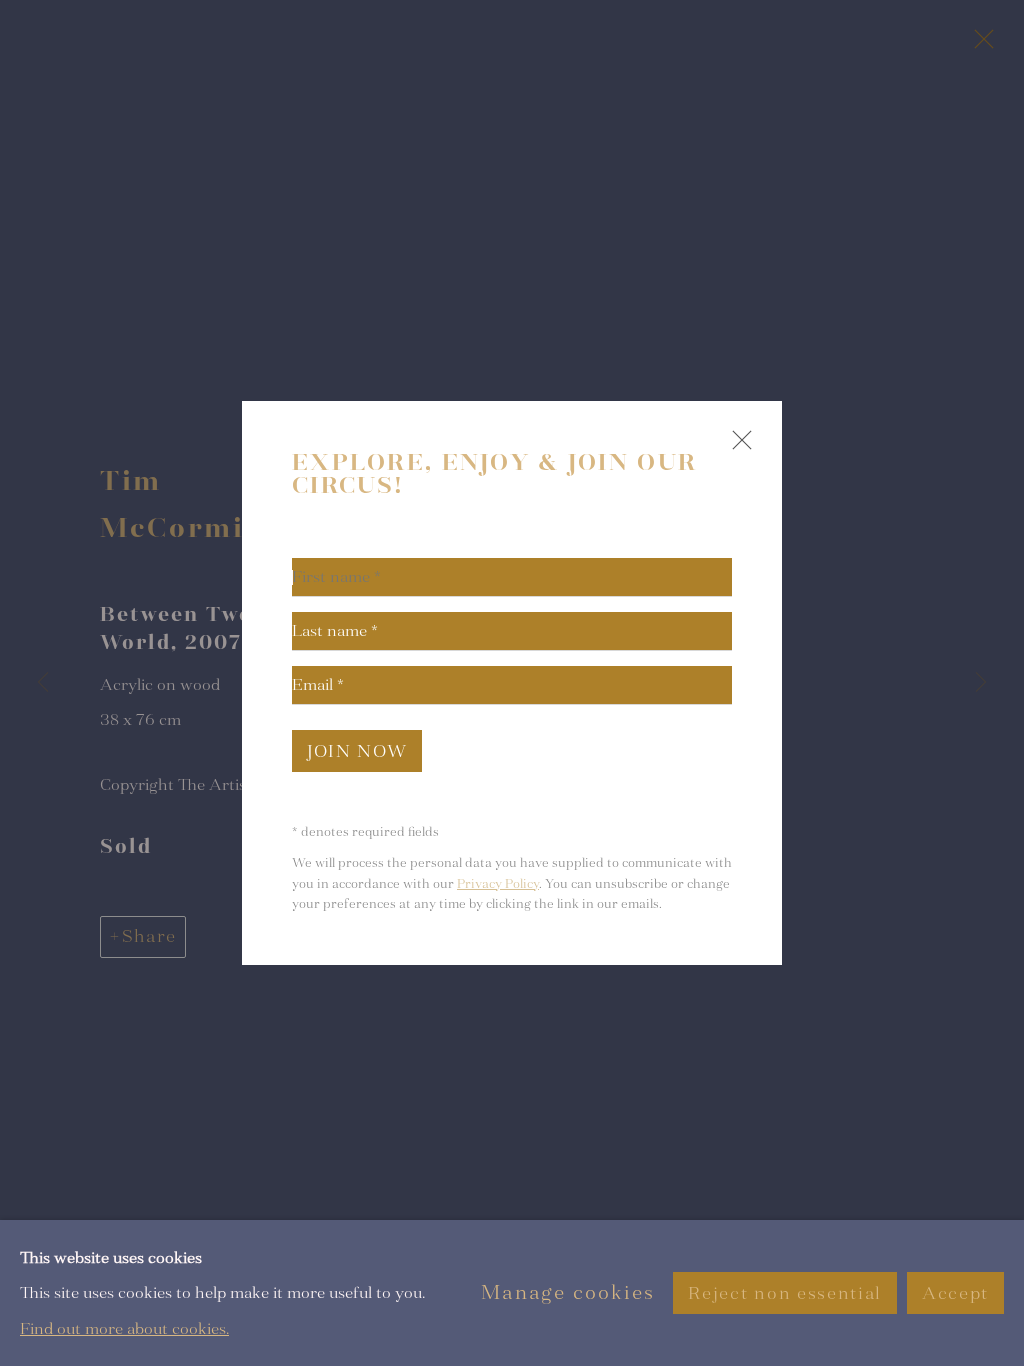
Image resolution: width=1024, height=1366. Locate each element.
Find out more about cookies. (124, 1328)
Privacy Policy (498, 884)
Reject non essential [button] (784, 1293)
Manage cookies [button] (568, 1292)
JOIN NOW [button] (357, 751)
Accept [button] (955, 1293)
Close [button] (737, 448)
